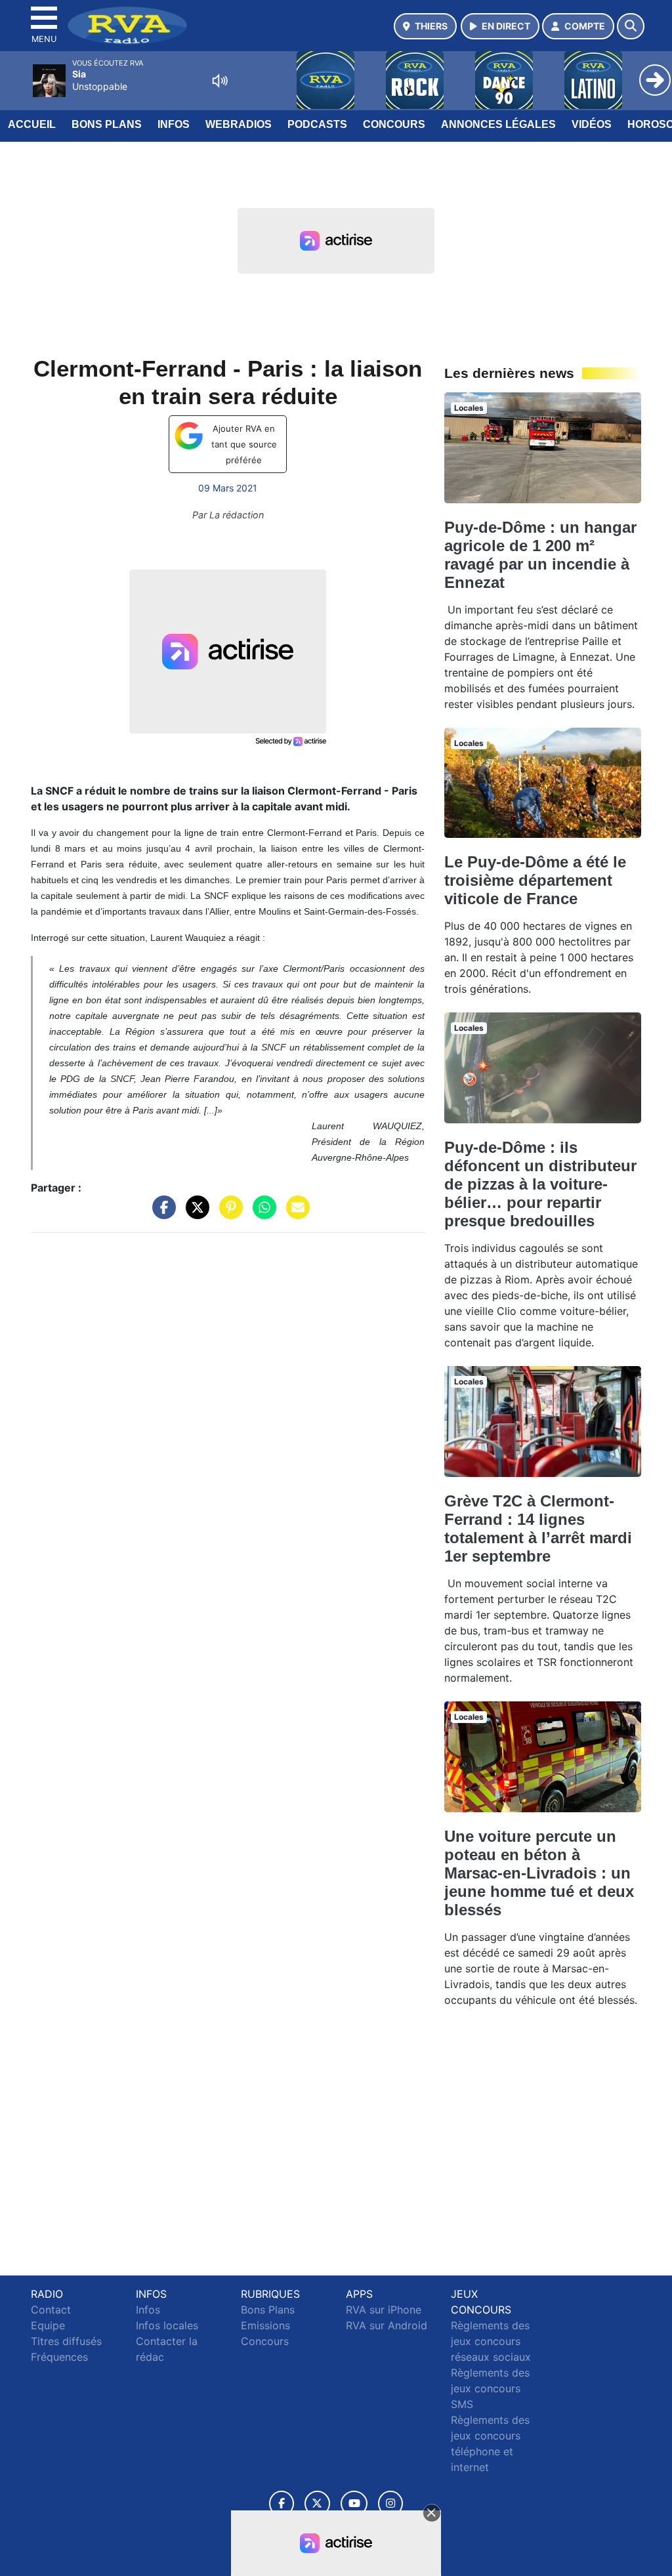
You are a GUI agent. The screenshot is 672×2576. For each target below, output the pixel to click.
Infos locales (167, 2325)
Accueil (32, 124)
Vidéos (592, 124)
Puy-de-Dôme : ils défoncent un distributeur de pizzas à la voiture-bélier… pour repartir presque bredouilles (540, 1184)
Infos (174, 124)
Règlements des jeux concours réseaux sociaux (491, 2341)
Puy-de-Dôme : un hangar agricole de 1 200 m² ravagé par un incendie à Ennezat (540, 555)
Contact (51, 2310)
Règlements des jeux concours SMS (490, 2388)
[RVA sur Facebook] (282, 2503)
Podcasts (317, 124)
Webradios (239, 124)
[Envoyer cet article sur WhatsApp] (261, 1214)
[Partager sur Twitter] (194, 1214)
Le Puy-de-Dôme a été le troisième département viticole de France (535, 880)
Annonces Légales (498, 124)
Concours (394, 124)
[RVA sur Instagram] (390, 2503)
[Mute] (220, 81)
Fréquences (59, 2357)
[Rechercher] (631, 26)
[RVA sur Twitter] (317, 2503)
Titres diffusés (66, 2341)
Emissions (265, 2325)
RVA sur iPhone (384, 2310)
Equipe (48, 2325)
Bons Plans (107, 124)
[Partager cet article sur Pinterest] (228, 1214)
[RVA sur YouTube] (354, 2503)
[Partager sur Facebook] (161, 1214)
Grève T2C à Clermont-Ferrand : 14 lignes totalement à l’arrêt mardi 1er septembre (538, 1528)
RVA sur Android (387, 2325)
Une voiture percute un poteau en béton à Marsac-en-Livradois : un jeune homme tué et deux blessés (539, 1873)
